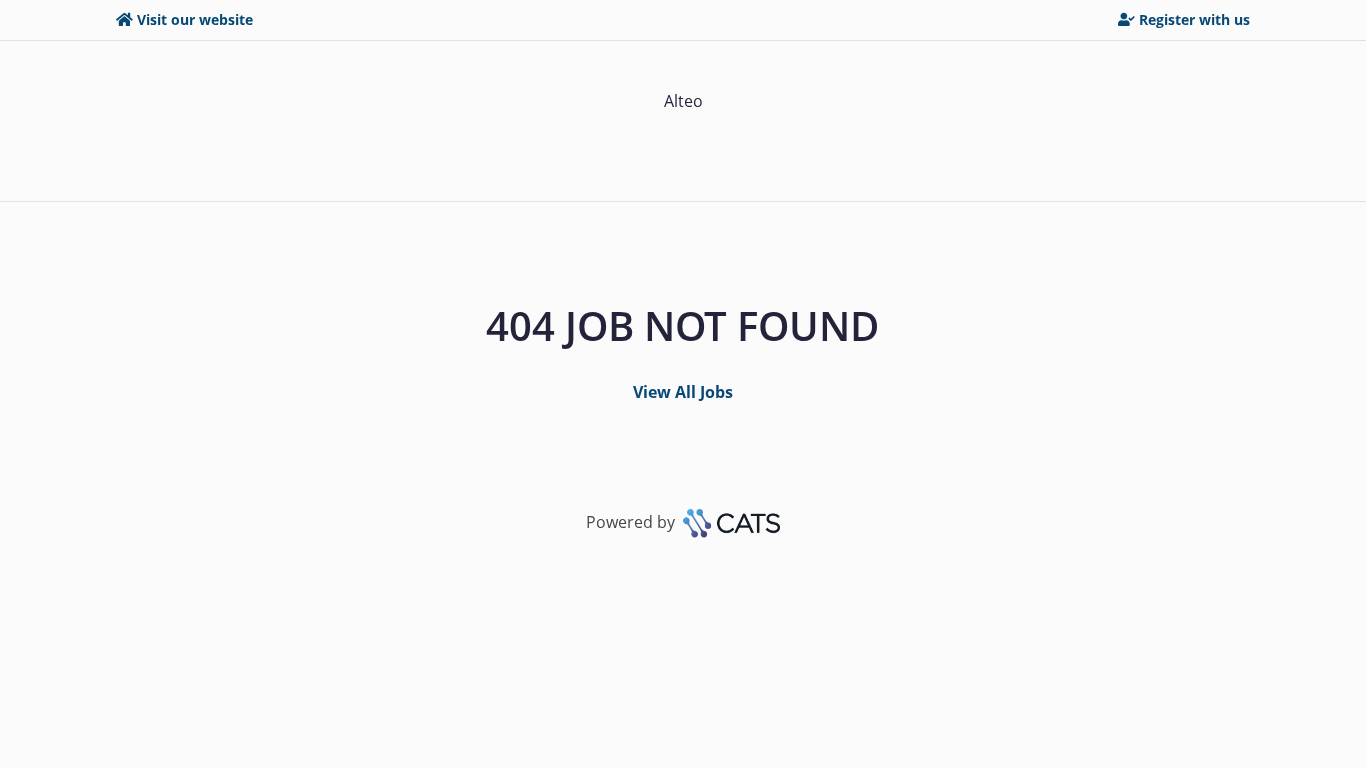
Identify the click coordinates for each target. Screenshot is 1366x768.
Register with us (1194, 19)
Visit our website (195, 19)
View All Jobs (683, 392)
